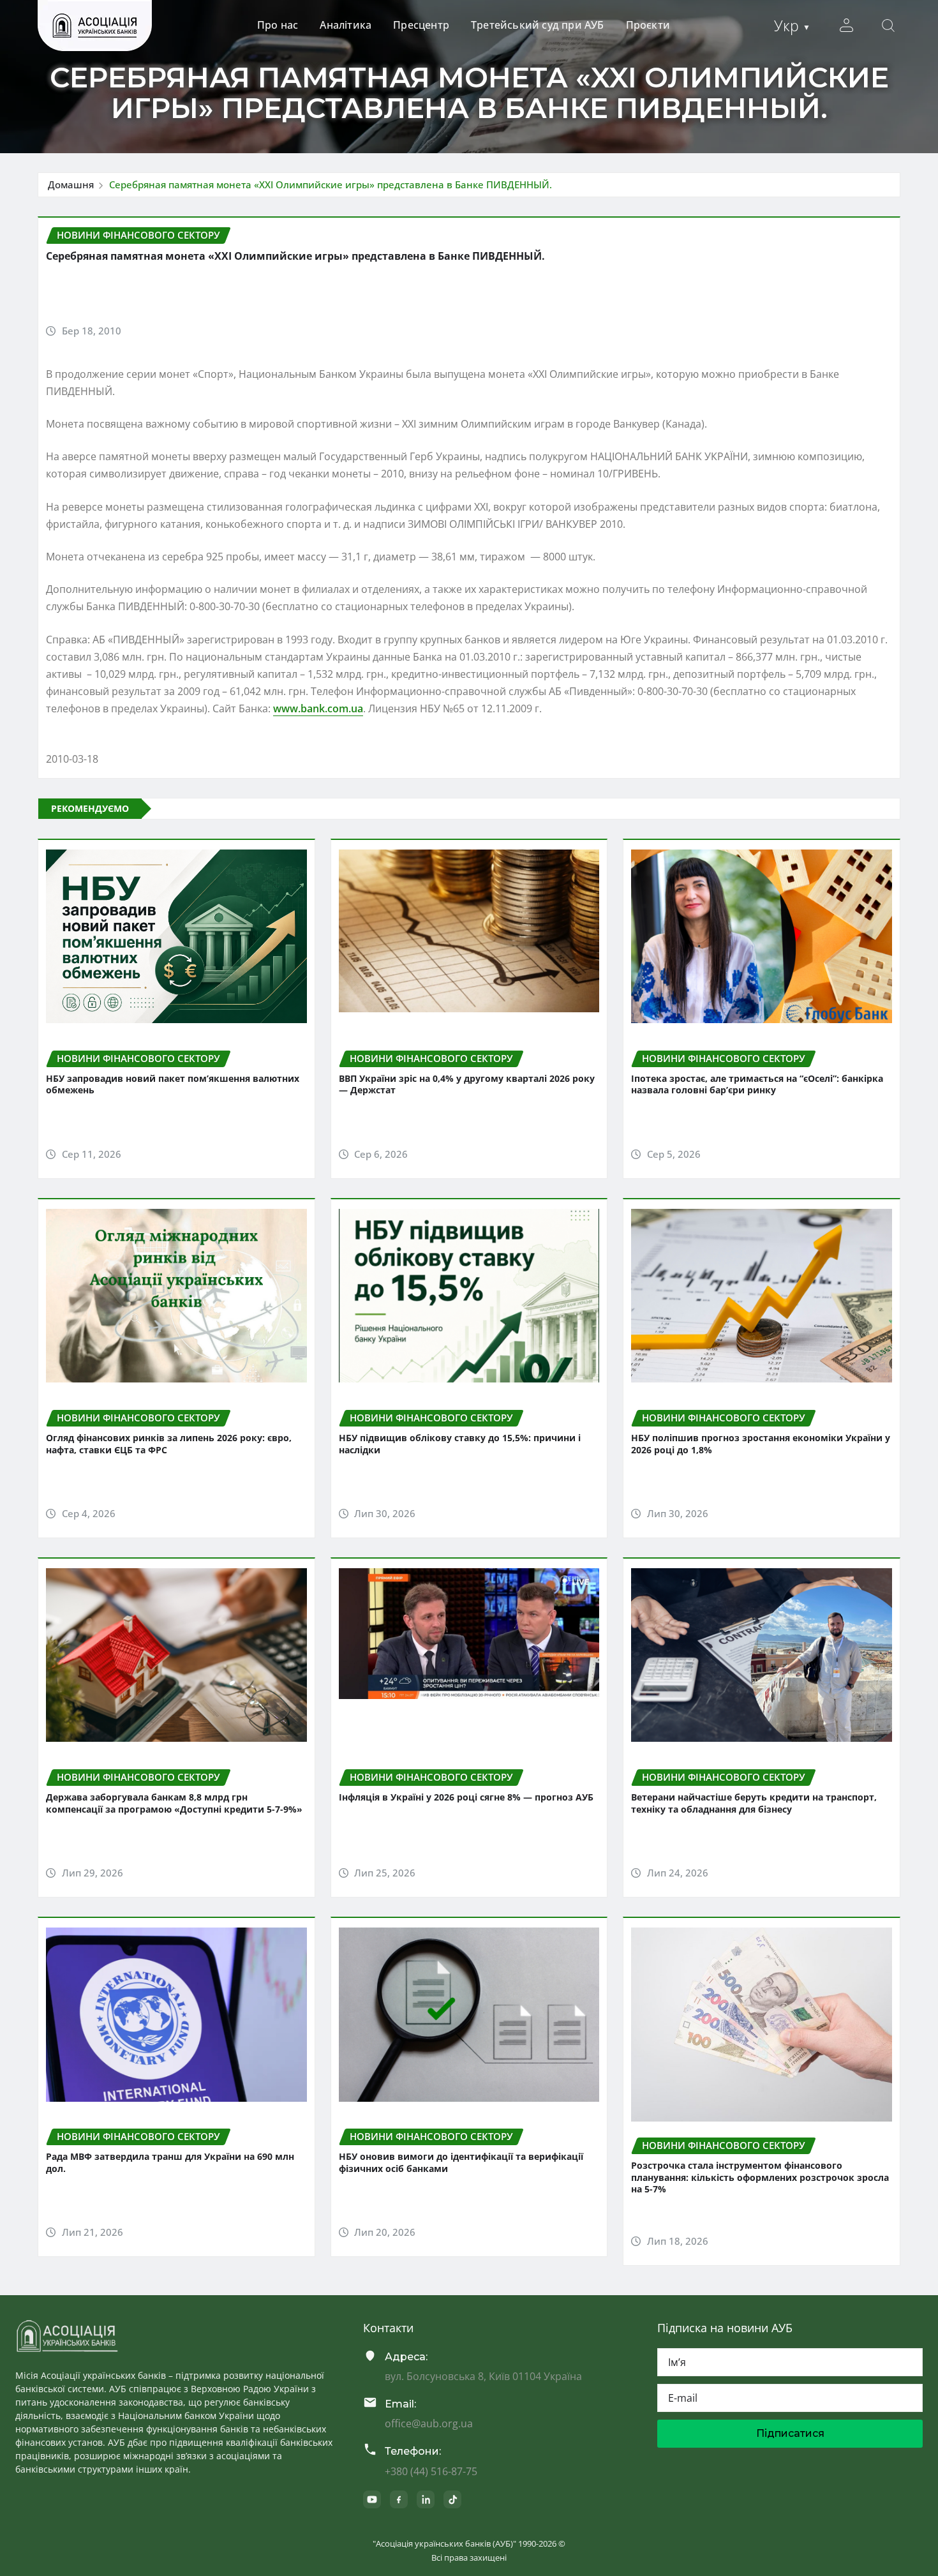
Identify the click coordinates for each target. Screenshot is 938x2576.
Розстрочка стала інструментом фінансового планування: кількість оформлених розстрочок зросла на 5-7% (760, 2177)
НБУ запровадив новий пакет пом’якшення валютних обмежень (173, 1084)
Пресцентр (421, 25)
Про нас (278, 25)
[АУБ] (67, 2336)
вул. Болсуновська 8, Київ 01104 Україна (483, 2376)
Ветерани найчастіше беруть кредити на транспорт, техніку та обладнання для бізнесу (754, 1803)
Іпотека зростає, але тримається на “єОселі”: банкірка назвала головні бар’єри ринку (757, 1084)
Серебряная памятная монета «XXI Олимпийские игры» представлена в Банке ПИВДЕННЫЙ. (331, 184)
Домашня (71, 184)
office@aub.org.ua (429, 2423)
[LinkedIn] (426, 2499)
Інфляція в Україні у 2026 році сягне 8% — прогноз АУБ (466, 1797)
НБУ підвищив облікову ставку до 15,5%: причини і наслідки (460, 1444)
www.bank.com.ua (318, 708)
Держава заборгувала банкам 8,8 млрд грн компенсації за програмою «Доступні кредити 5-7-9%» (174, 1803)
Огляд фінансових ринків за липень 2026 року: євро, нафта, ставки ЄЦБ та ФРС (169, 1444)
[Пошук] (888, 26)
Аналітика (346, 25)
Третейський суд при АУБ (538, 25)
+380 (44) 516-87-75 (431, 2471)
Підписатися (790, 2433)
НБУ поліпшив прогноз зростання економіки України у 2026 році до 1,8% (761, 1444)
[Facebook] (399, 2499)
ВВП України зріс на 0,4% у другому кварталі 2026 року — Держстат (467, 1084)
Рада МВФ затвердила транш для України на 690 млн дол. (170, 2162)
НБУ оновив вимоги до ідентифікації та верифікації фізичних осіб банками (461, 2162)
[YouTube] (372, 2499)
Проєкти (648, 25)
